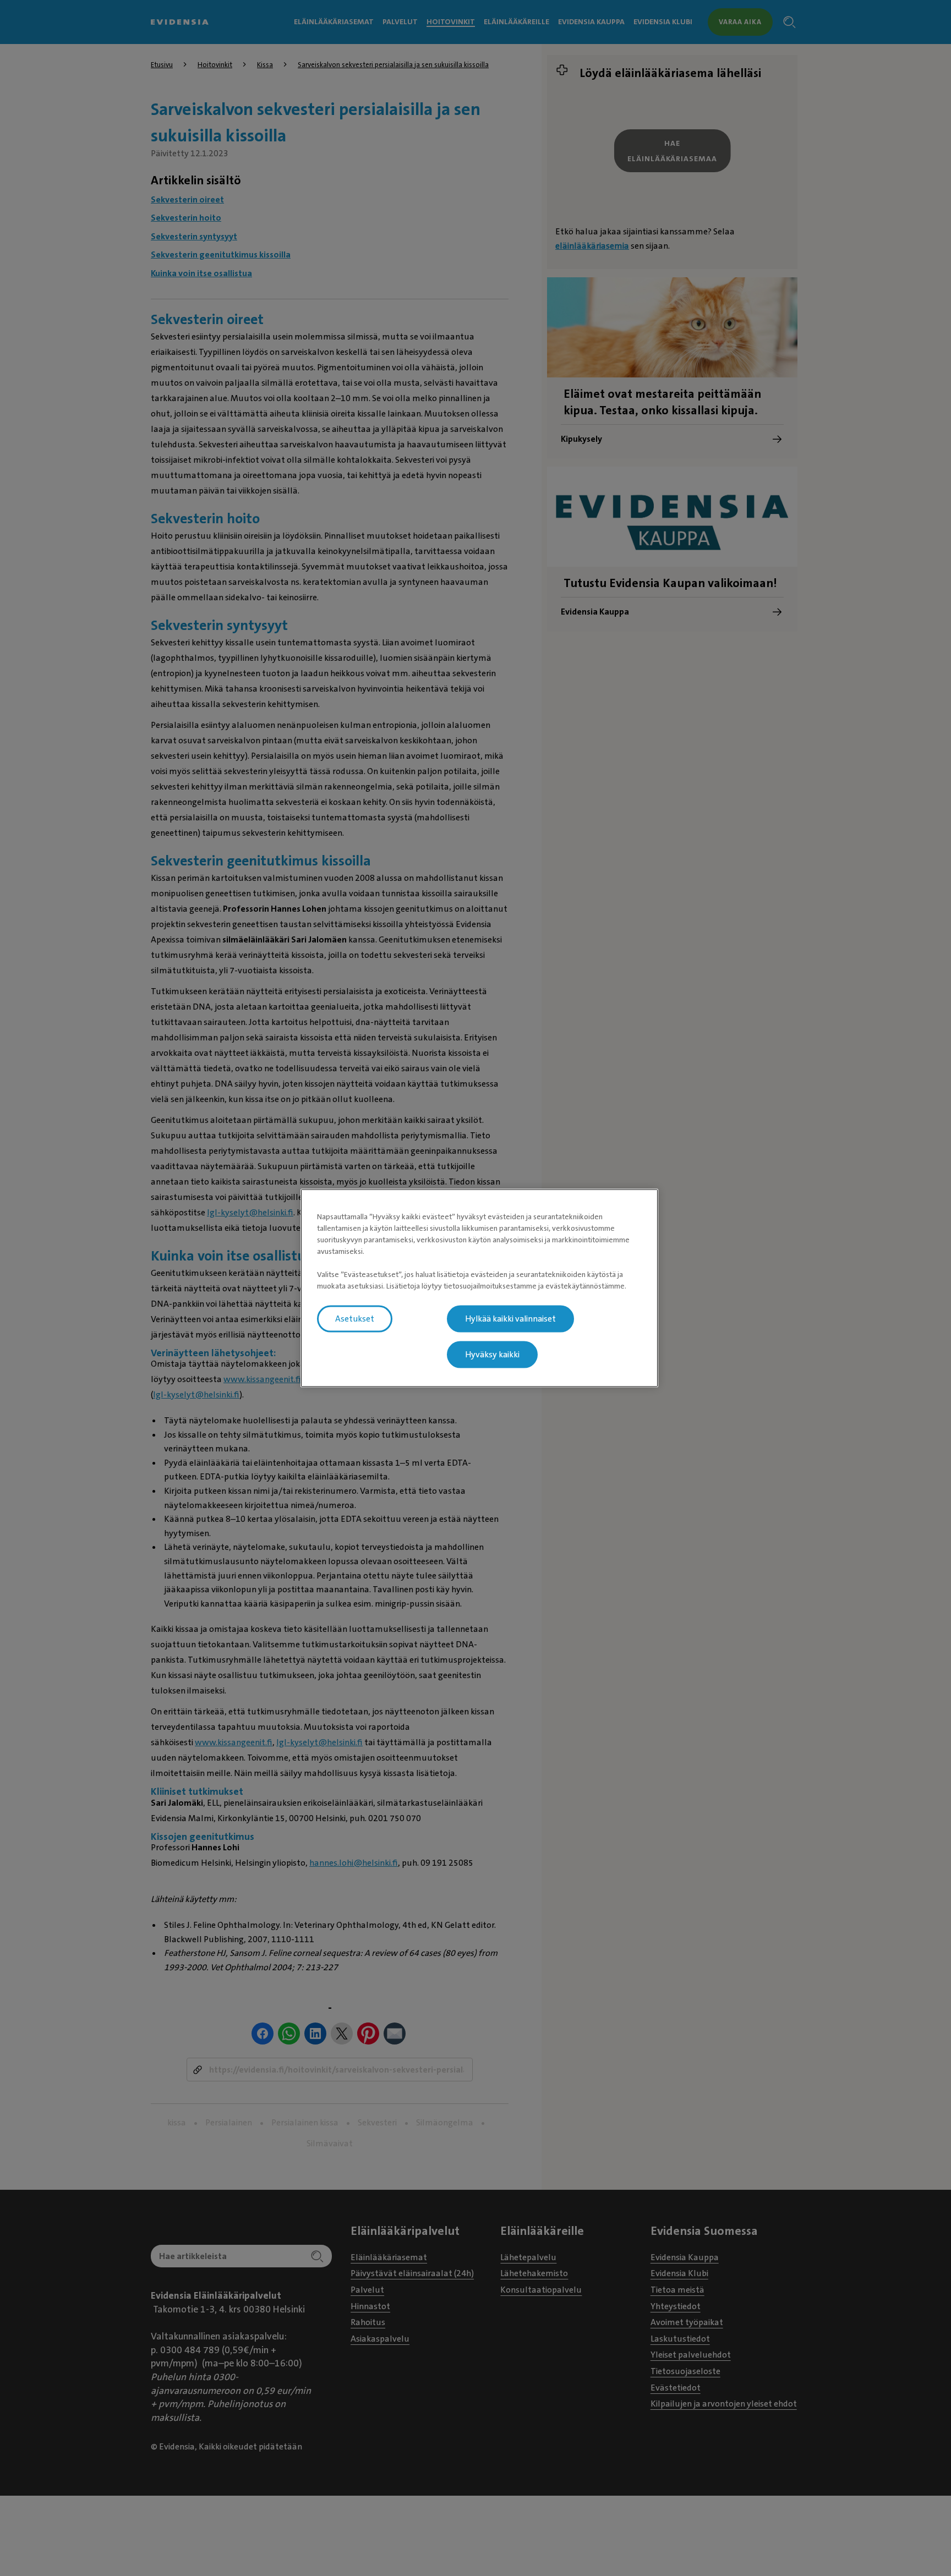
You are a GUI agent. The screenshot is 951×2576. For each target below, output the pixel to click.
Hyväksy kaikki (492, 1355)
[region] (479, 1288)
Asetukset (355, 1319)
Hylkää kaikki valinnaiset (510, 1319)
